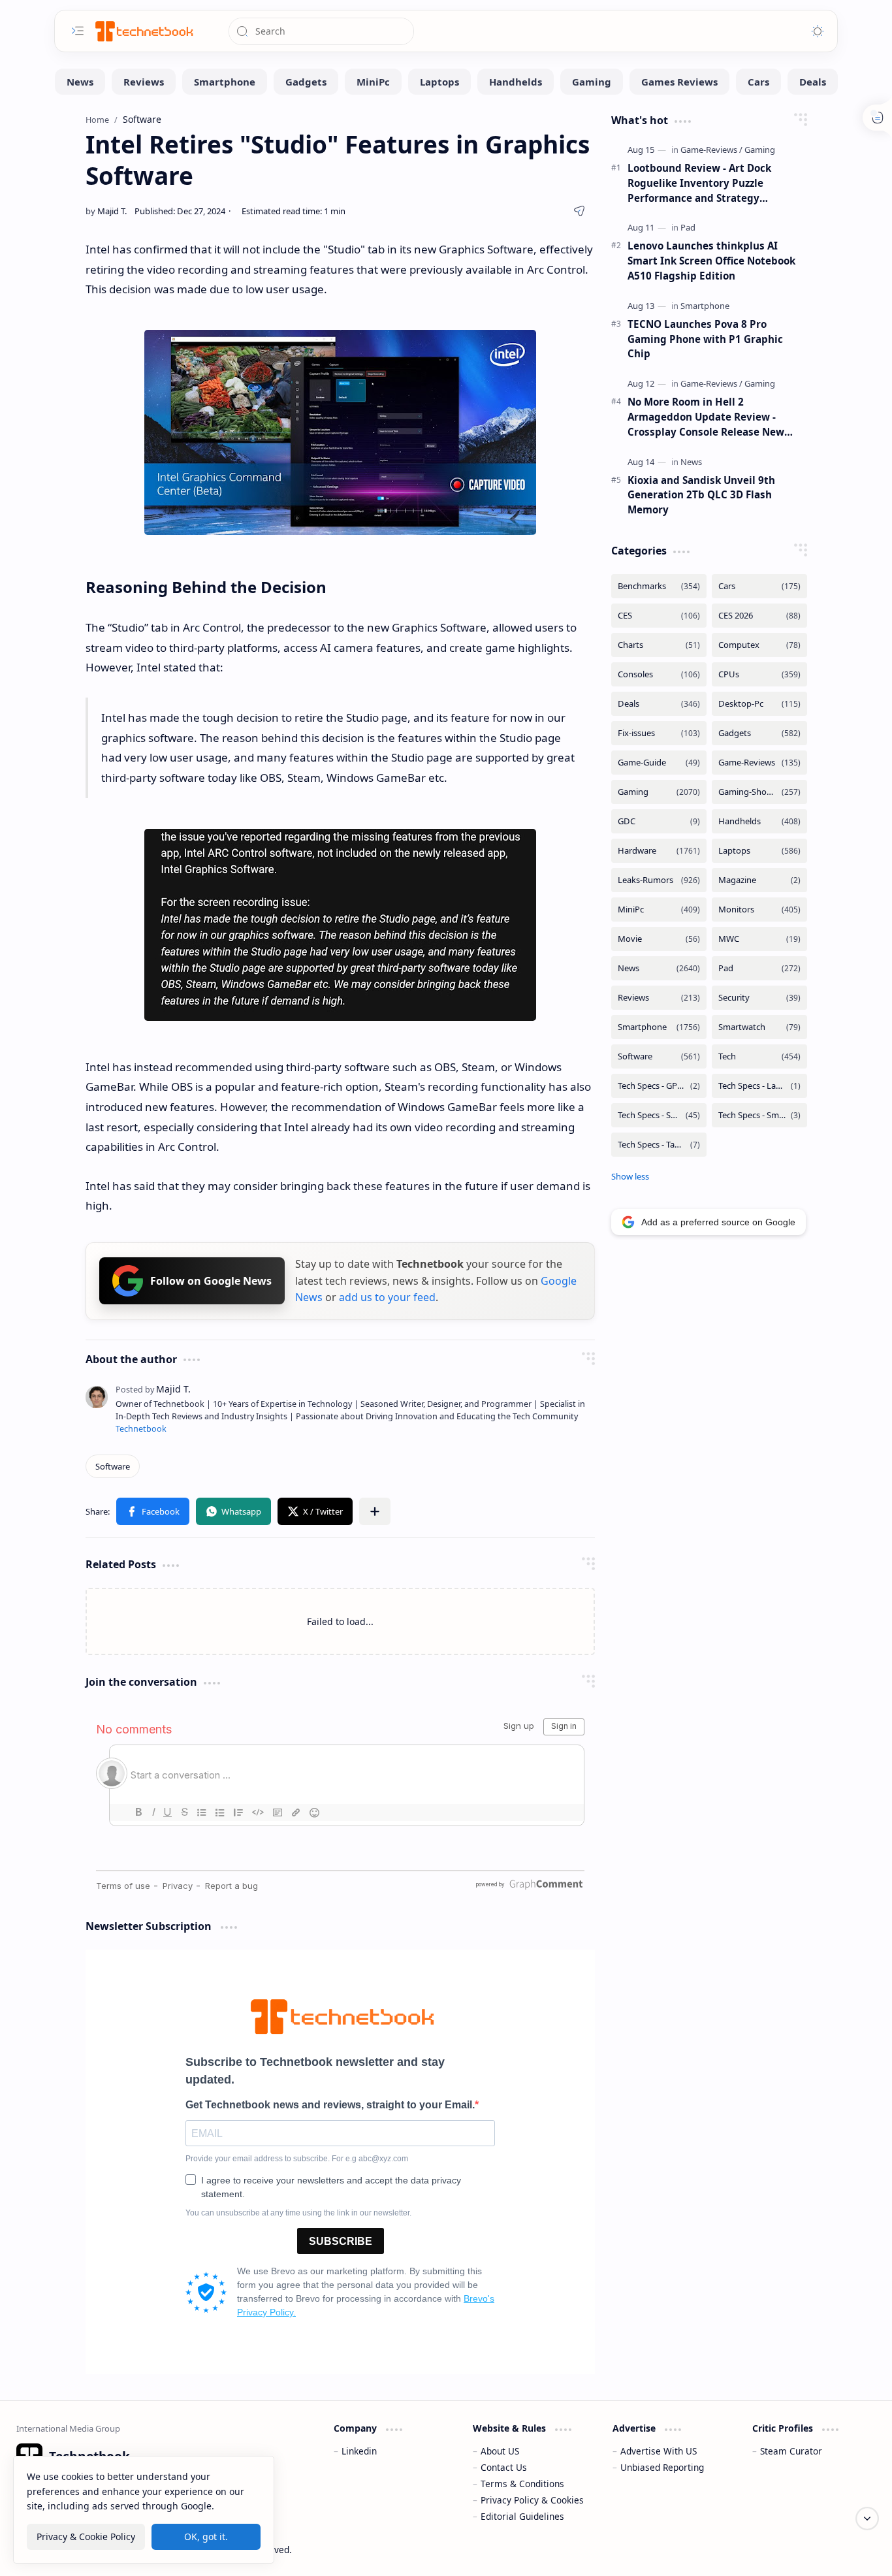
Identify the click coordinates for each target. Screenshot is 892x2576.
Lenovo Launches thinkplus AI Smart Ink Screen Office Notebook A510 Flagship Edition (711, 261)
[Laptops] (439, 82)
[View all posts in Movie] (659, 939)
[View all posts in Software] (659, 1056)
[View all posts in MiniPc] (659, 910)
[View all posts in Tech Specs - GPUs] (659, 1086)
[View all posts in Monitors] (759, 910)
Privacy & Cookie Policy (86, 2536)
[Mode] (818, 31)
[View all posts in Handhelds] (759, 821)
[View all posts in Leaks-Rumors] (659, 880)
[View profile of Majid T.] (153, 1389)
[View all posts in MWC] (759, 939)
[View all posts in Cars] (759, 586)
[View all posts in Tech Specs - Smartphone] (659, 1115)
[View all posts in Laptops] (759, 851)
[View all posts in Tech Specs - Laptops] (759, 1086)
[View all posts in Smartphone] (659, 1027)
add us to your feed (387, 1297)
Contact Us (504, 2467)
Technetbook (141, 1429)
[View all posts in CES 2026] (759, 616)
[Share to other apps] (375, 1511)
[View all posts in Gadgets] (759, 733)
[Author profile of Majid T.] (106, 211)
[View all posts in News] (659, 968)
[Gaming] (592, 82)
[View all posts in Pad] (759, 968)
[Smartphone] (225, 82)
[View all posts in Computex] (759, 645)
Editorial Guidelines (522, 2516)
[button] (153, 1511)
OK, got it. (206, 2536)
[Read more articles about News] (691, 462)
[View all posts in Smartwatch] (759, 1027)
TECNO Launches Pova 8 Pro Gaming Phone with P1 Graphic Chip (705, 339)
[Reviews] (144, 82)
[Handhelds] (516, 82)
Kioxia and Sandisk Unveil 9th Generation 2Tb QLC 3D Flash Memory (701, 495)
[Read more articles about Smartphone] (705, 306)
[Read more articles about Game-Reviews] (711, 150)
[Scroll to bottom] (867, 2519)
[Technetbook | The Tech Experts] (143, 31)
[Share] (579, 211)
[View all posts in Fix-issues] (659, 733)
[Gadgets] (306, 82)
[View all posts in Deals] (659, 704)
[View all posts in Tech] (759, 1056)
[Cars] (758, 82)
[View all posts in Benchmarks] (659, 586)
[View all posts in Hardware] (659, 851)
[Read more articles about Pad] (688, 227)
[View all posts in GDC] (659, 821)
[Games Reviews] (679, 82)
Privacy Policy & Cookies (532, 2500)
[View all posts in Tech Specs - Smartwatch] (759, 1115)
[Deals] (813, 82)
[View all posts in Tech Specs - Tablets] (659, 1145)
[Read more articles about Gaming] (760, 150)
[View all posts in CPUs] (759, 674)
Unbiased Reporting (662, 2467)
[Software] (113, 1466)
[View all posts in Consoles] (659, 674)
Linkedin (359, 2451)
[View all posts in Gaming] (659, 792)
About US (500, 2451)
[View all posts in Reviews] (659, 998)
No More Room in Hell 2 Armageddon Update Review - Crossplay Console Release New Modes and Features (706, 417)
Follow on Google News (211, 1281)
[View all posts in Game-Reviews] (759, 763)
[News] (80, 82)
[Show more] (630, 1176)
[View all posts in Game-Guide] (659, 763)
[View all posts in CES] (659, 616)
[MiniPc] (373, 82)
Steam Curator (791, 2451)
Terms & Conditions (522, 2484)
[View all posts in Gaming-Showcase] (759, 792)
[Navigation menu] (78, 31)
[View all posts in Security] (759, 998)
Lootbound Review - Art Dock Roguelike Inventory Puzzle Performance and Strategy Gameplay (699, 183)
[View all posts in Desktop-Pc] (759, 704)
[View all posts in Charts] (659, 645)
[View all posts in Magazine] (759, 880)
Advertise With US (659, 2451)
